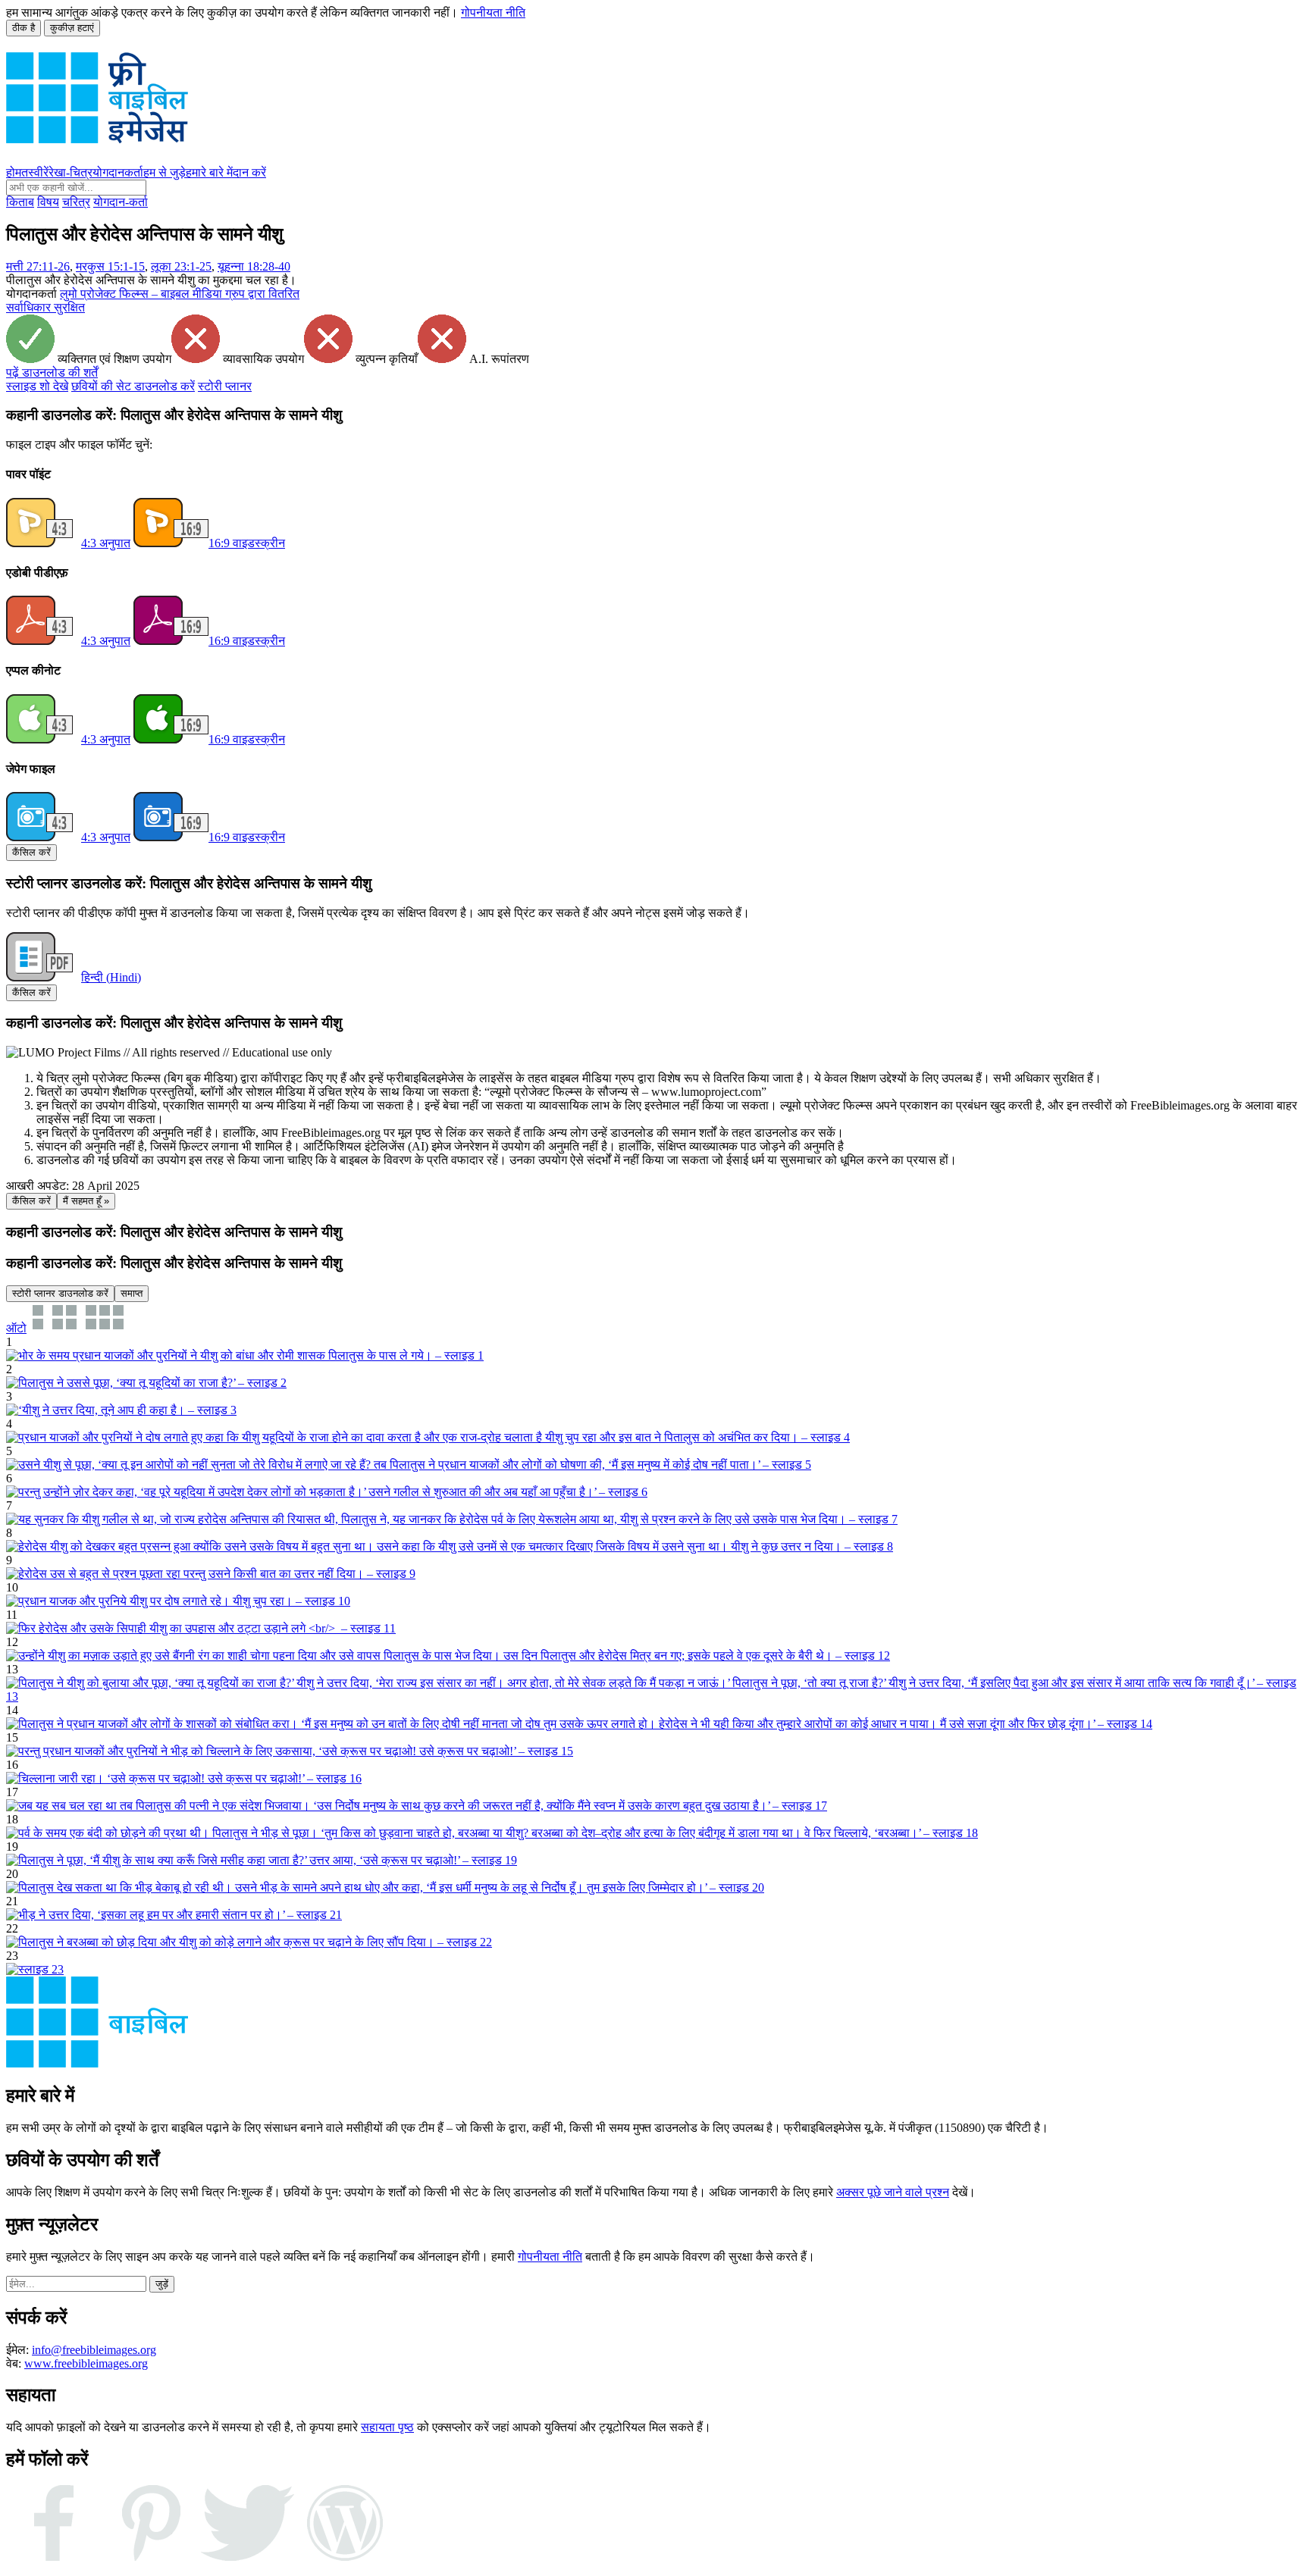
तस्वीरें (35, 172)
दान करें (249, 172)
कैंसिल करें (31, 852)
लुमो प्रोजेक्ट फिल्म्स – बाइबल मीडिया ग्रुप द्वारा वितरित (180, 294)
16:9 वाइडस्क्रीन (247, 543)
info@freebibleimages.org (94, 2350)
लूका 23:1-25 (181, 266)
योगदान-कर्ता (121, 202)
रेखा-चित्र (71, 172)
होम (14, 172)
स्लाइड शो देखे (37, 386)
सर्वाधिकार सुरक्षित (45, 307)
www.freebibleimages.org (86, 2363)
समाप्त (132, 1293)
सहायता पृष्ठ (387, 2427)
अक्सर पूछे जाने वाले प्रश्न (893, 2192)
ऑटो (16, 1328)
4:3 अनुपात (106, 543)
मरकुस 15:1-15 (110, 266)
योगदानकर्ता (118, 172)
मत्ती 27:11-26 (38, 266)
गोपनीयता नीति (493, 13)
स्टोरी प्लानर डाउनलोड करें (60, 1293)
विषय (48, 202)
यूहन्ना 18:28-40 (254, 266)
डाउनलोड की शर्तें (52, 372)
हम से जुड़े (165, 172)
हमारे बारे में (209, 172)
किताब (20, 202)
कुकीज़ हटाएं (72, 28)
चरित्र (76, 202)
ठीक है (24, 28)
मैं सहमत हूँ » (86, 1201)
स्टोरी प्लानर (225, 386)
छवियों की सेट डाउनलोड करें (133, 386)
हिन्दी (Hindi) (111, 977)
